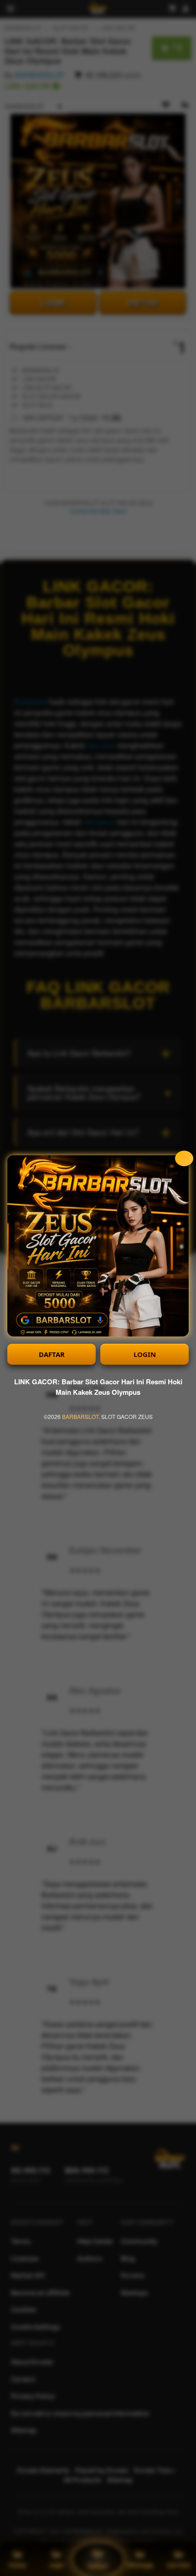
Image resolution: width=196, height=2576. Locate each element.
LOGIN (145, 1354)
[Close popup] (184, 1158)
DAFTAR (52, 1354)
